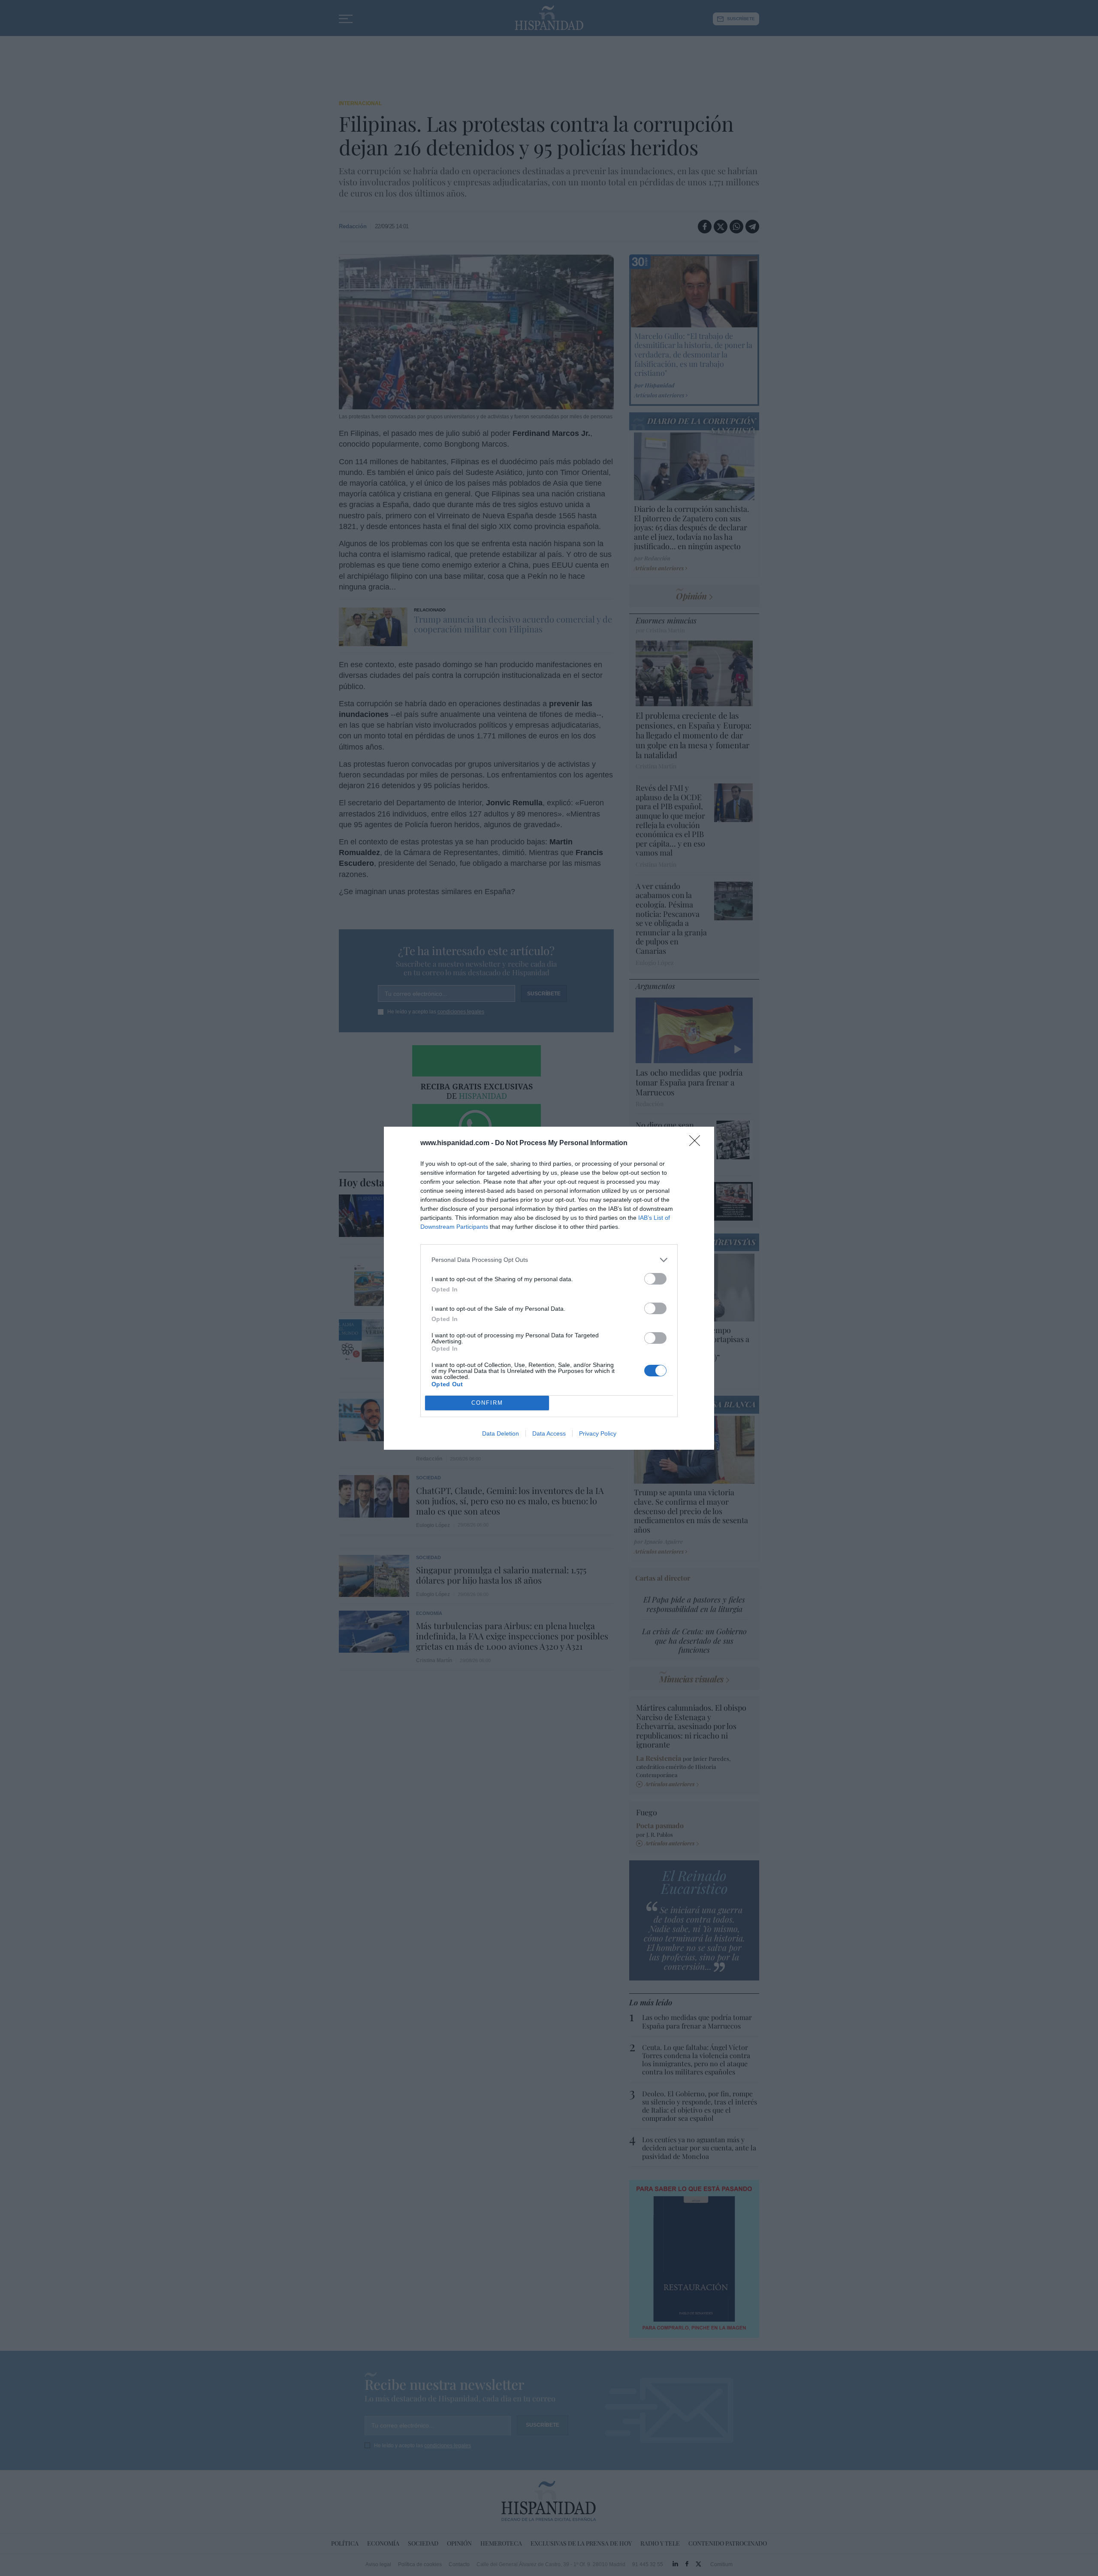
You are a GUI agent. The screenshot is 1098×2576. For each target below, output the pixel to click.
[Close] (697, 1143)
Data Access (549, 1433)
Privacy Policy (598, 1433)
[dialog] (549, 1288)
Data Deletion (501, 1433)
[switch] (655, 1279)
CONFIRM (487, 1403)
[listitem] (549, 1260)
